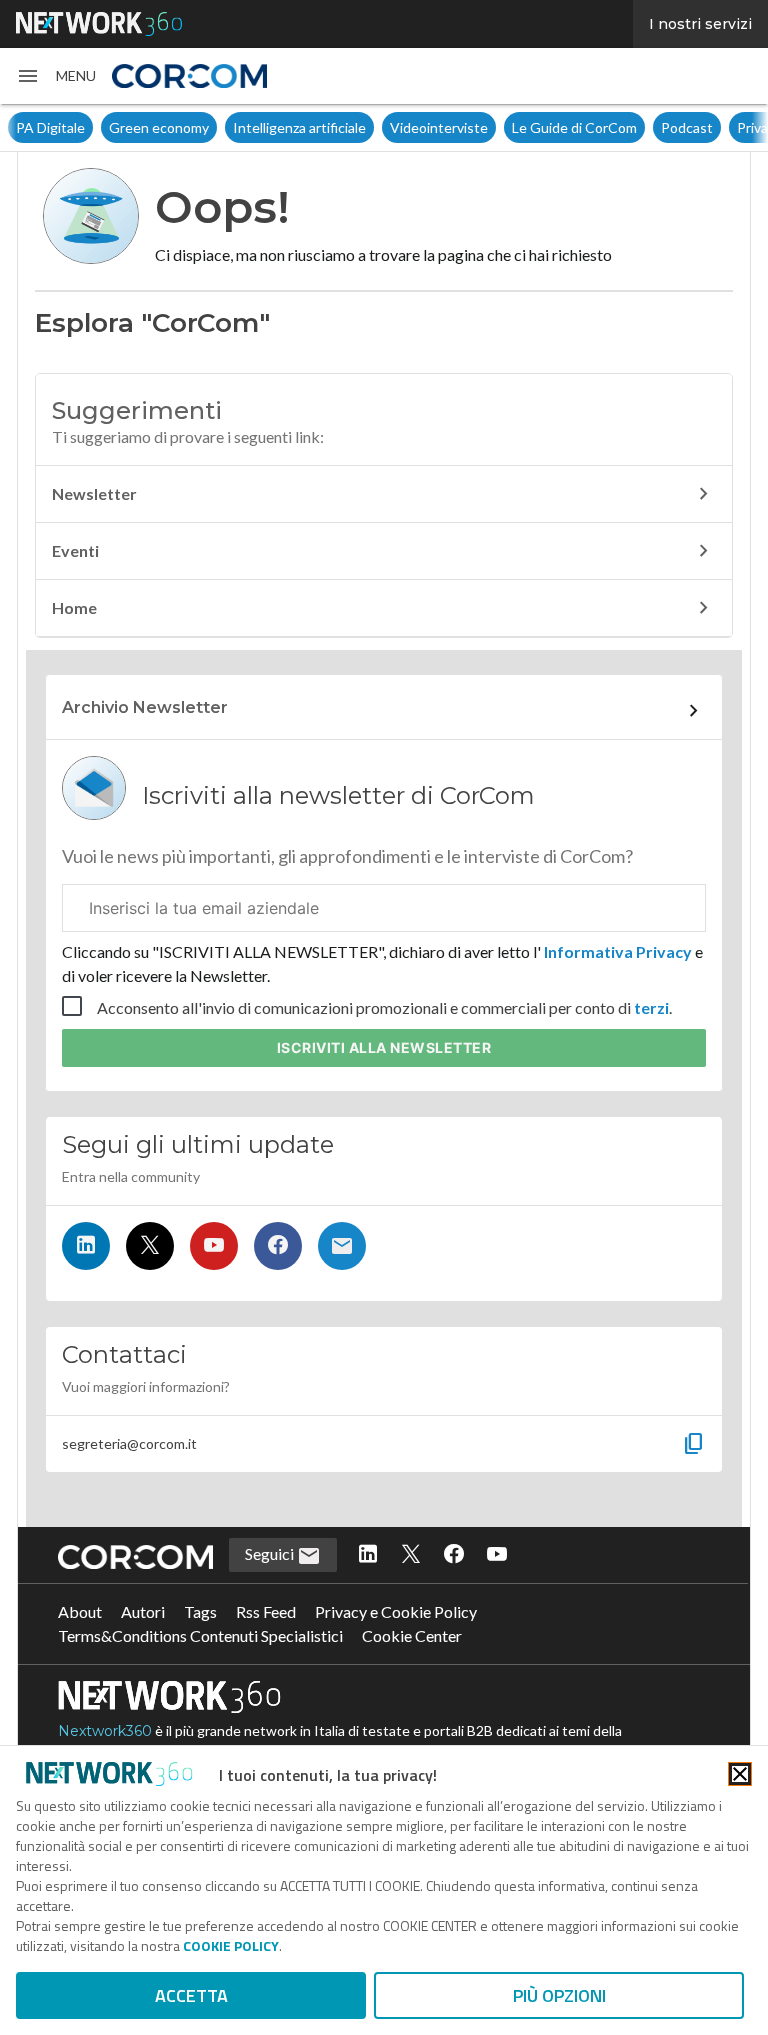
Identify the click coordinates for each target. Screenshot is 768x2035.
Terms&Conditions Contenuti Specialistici (200, 1635)
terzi (651, 1007)
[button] (56, 76)
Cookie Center (412, 1635)
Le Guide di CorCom (574, 127)
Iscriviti (384, 1047)
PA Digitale (50, 127)
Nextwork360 (105, 1731)
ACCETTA (191, 1995)
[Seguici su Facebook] (278, 1246)
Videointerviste (439, 127)
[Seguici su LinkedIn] (86, 1246)
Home (74, 607)
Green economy (159, 127)
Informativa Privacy (618, 951)
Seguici (271, 1553)
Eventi (75, 550)
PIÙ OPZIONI (559, 1995)
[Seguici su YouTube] (214, 1246)
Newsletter (94, 493)
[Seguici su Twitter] (150, 1246)
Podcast (687, 127)
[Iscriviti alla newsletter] (342, 1246)
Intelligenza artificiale (299, 127)
